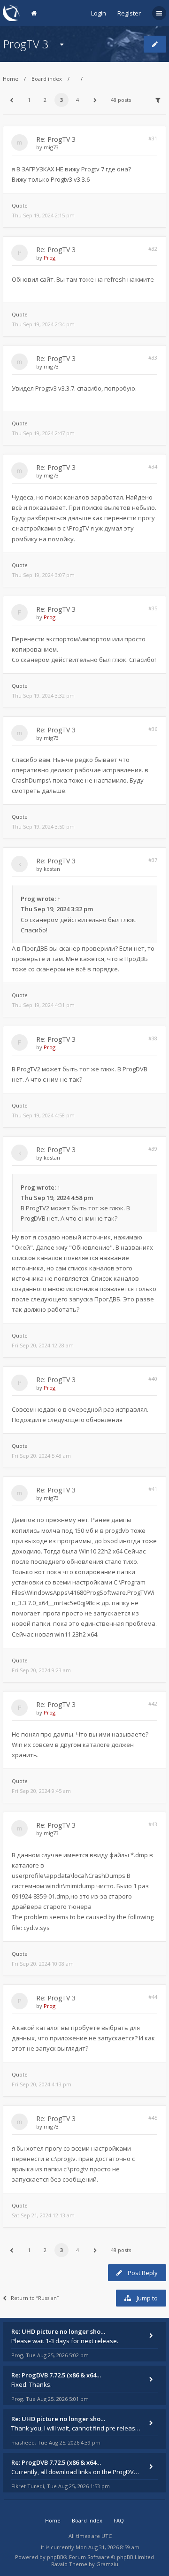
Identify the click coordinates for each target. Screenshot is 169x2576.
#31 (153, 138)
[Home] (11, 13)
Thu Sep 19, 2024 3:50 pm (43, 827)
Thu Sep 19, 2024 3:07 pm (43, 575)
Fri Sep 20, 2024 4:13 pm (42, 2084)
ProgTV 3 (26, 44)
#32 (153, 249)
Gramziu (107, 2564)
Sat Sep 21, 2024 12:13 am (43, 2215)
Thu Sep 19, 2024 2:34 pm (43, 324)
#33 (153, 358)
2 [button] (45, 100)
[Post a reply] (155, 44)
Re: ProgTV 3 (56, 139)
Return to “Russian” (35, 2298)
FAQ (119, 2520)
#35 (153, 608)
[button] (11, 100)
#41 (153, 1489)
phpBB (55, 2557)
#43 (153, 1824)
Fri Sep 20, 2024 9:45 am (41, 1791)
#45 (153, 2118)
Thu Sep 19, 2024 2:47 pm (43, 433)
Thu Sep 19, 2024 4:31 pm (43, 1005)
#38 (153, 1038)
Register (129, 13)
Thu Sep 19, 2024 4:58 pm (43, 1115)
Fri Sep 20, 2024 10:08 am (43, 1964)
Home (11, 79)
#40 (153, 1379)
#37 (153, 860)
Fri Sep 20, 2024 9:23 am (41, 1670)
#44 (153, 1997)
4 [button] (77, 100)
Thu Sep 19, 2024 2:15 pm (43, 215)
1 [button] (29, 100)
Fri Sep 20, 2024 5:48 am (41, 1456)
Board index (47, 79)
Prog (50, 258)
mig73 (51, 147)
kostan (52, 869)
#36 (153, 729)
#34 (153, 466)
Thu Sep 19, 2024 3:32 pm (43, 696)
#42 (153, 1703)
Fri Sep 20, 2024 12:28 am (43, 1345)
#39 (153, 1149)
